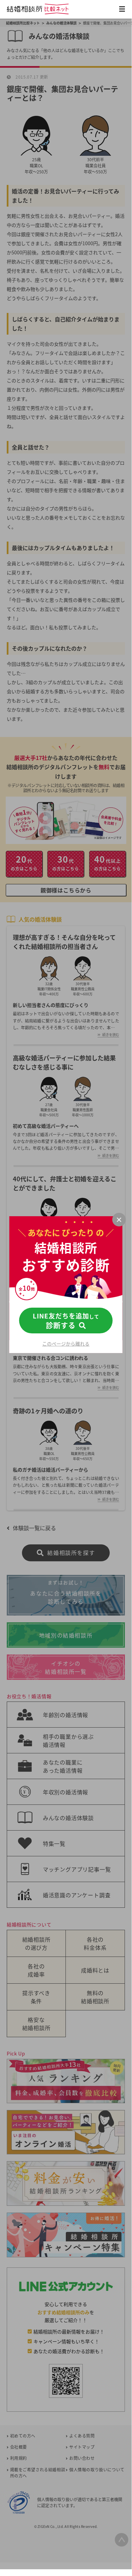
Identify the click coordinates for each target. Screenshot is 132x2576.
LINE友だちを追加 (66, 1321)
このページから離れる (66, 1344)
